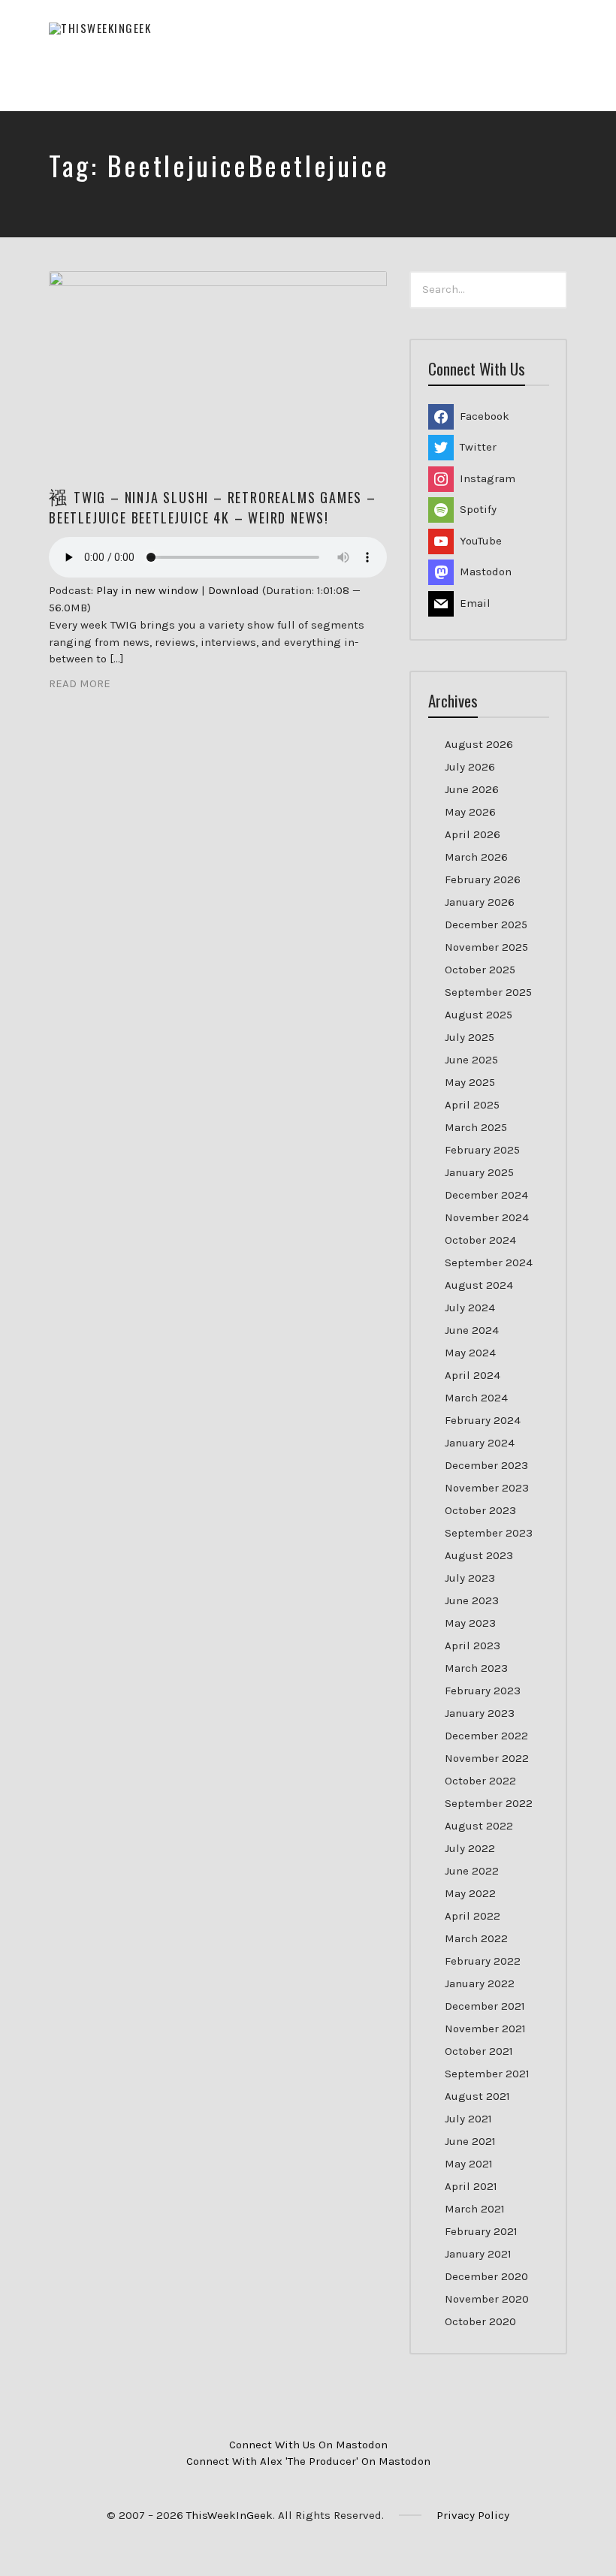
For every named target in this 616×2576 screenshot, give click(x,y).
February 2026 (483, 879)
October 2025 (480, 970)
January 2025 (479, 1172)
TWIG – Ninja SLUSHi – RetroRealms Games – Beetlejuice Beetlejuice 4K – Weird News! (213, 507)
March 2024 (476, 1398)
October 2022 (480, 1781)
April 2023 (473, 1645)
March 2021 (475, 2209)
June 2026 (472, 789)
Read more (80, 683)
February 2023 (483, 1691)
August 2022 (479, 1826)
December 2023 (486, 1465)
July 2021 (468, 2119)
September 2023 (489, 1533)
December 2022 (486, 1736)
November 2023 (487, 1488)
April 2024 (473, 1375)
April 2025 (472, 1105)
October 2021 (479, 2051)
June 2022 (472, 1871)
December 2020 (486, 2276)
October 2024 (480, 1240)
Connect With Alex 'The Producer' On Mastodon (308, 2461)
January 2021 (478, 2254)
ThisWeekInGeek (229, 2515)
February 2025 (482, 1150)
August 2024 (479, 1285)
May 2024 (470, 1353)
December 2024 (486, 1195)
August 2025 (479, 1015)
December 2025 (486, 925)
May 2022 (470, 1893)
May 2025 (470, 1082)
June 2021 (470, 2141)
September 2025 (488, 992)
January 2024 (480, 1443)
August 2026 (479, 744)
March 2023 (476, 1668)
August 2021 (477, 2096)
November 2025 (486, 947)
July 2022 (470, 1848)
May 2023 (470, 1623)
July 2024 (470, 1308)
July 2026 (470, 767)
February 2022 (483, 1961)
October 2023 (480, 1510)
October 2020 (480, 2321)
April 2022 (473, 1916)
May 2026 (470, 812)
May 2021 (469, 2164)
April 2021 (471, 2186)
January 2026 (480, 902)
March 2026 (476, 857)
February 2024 (483, 1420)
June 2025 (471, 1060)
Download (234, 590)
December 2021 (485, 2006)
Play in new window (147, 590)
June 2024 (472, 1330)
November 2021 (485, 2029)
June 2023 (472, 1600)
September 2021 (487, 2074)
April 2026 (473, 834)
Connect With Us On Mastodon (308, 2445)
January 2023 (480, 1713)
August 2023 (479, 1555)
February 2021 (481, 2231)
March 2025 (476, 1127)
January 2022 (480, 1983)
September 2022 (489, 1803)
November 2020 (487, 2299)
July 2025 (470, 1037)
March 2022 (476, 1938)
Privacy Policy (473, 2515)
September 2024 (489, 1262)
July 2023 (470, 1578)
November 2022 (487, 1758)
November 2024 (487, 1217)
